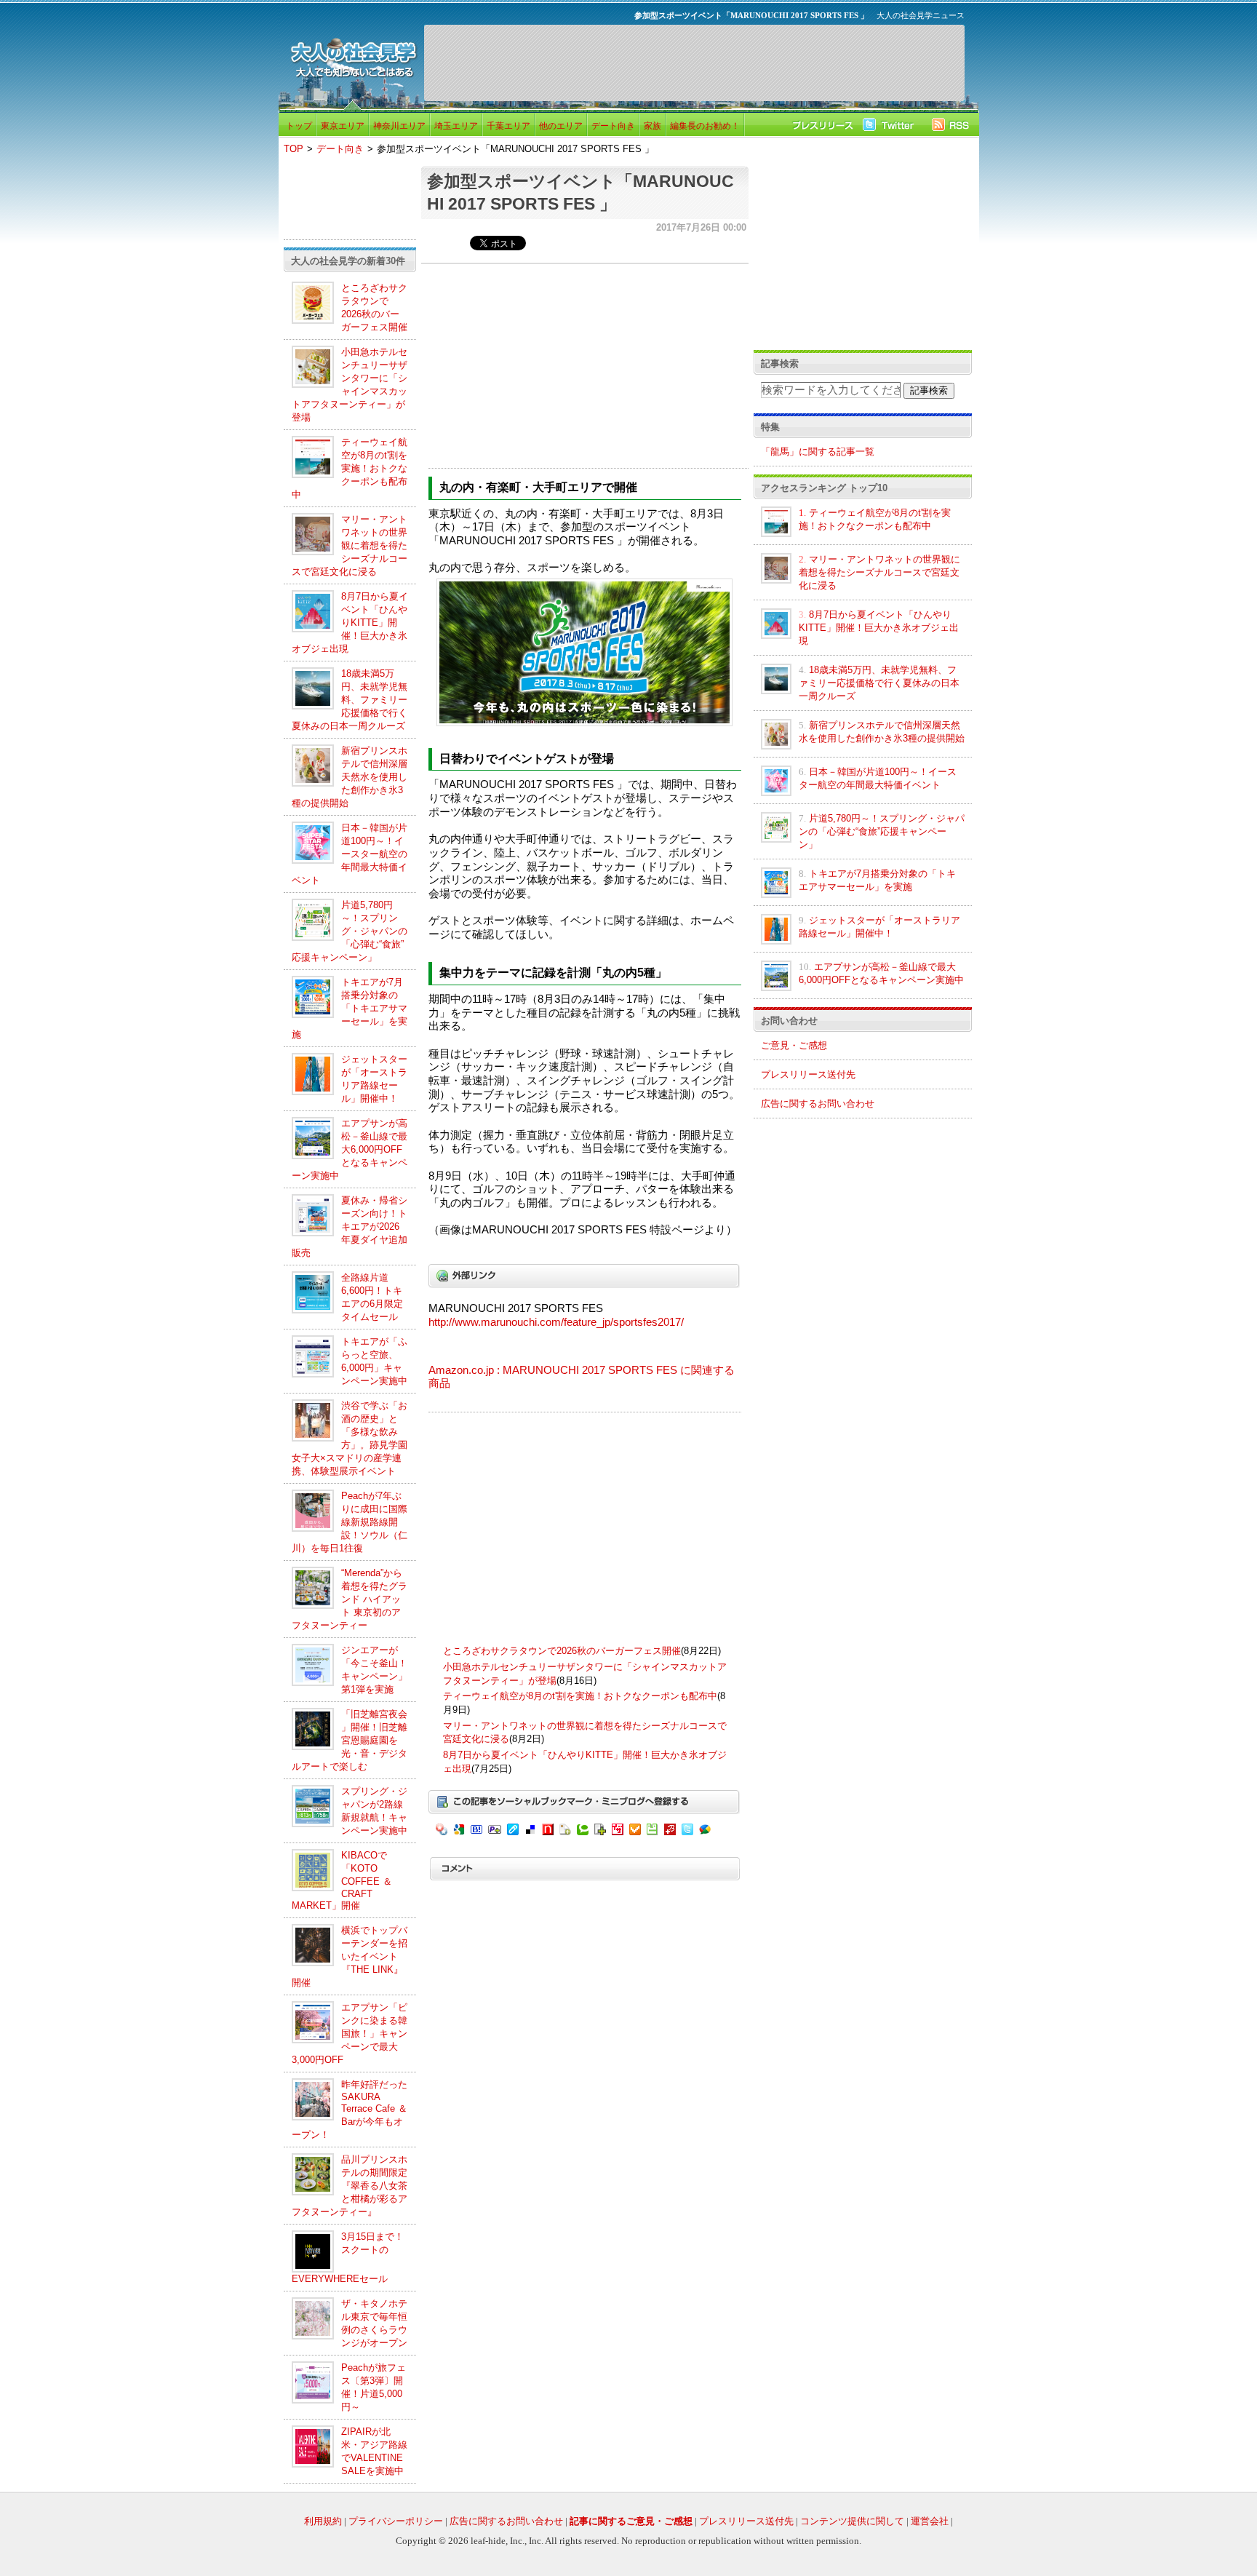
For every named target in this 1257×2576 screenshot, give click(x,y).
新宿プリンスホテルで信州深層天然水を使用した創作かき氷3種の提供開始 (350, 777)
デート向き (613, 126)
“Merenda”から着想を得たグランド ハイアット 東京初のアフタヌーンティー (350, 1599)
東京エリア (343, 126)
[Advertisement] (694, 63)
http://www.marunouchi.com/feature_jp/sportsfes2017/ (556, 1322)
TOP (294, 149)
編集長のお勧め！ (705, 126)
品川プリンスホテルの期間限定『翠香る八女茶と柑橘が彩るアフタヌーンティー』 (350, 2186)
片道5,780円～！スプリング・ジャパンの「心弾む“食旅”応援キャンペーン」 (350, 931)
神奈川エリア (399, 126)
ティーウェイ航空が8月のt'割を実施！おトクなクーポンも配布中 (350, 468)
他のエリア (561, 126)
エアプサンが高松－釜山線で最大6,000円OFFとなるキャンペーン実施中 (350, 1149)
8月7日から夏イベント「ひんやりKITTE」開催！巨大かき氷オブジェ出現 (350, 623)
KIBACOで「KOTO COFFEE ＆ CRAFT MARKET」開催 (342, 1880)
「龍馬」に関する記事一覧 (818, 452)
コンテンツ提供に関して (852, 2521)
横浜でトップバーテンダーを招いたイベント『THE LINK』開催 (350, 1956)
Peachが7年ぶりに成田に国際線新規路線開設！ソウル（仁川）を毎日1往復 (350, 1522)
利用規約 (323, 2521)
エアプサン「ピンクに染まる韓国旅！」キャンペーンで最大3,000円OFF (350, 2034)
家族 (653, 126)
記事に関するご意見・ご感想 (631, 2521)
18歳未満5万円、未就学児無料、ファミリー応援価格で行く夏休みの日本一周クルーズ (350, 700)
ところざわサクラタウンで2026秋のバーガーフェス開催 (562, 1651)
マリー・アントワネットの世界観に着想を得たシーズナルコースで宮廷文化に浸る (350, 545)
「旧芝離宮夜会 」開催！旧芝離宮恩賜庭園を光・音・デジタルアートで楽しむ (350, 1740)
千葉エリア (508, 126)
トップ (299, 126)
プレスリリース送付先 (808, 1074)
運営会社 (930, 2521)
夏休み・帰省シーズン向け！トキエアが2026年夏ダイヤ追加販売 (350, 1227)
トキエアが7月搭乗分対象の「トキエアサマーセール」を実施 (350, 1008)
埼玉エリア (456, 126)
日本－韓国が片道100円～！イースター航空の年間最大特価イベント (350, 854)
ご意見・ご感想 (794, 1045)
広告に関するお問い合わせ (818, 1104)
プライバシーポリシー (396, 2521)
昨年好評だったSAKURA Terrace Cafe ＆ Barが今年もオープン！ (350, 2110)
